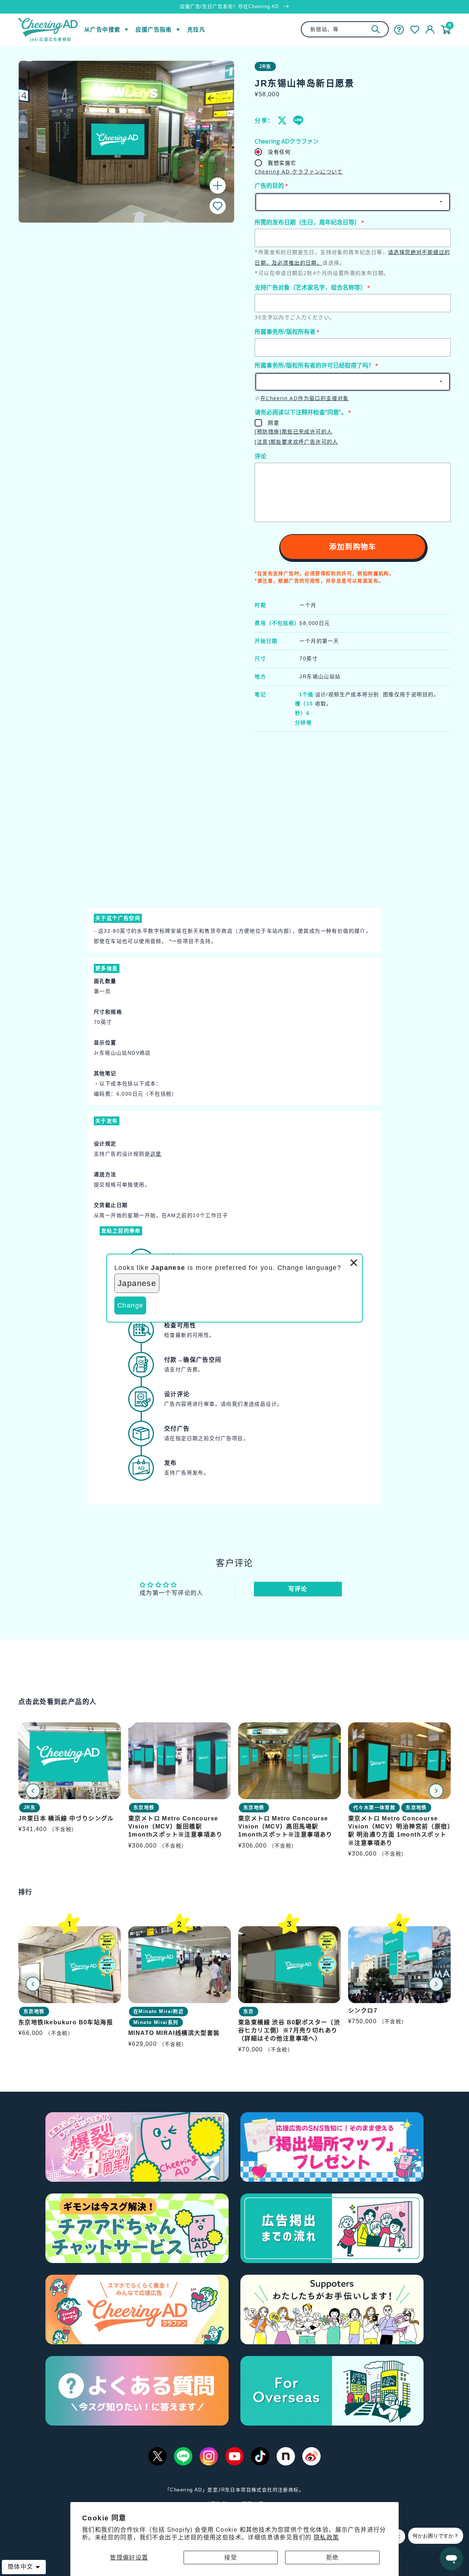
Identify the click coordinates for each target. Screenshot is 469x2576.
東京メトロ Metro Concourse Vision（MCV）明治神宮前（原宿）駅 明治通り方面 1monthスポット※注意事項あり (399, 1831)
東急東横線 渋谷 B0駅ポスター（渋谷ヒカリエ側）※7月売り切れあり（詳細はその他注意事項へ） (289, 2031)
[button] (218, 206)
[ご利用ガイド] (399, 30)
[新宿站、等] (376, 29)
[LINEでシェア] (298, 120)
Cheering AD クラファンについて (299, 172)
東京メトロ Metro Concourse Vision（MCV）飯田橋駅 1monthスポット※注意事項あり (176, 1827)
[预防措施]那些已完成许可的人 (293, 431)
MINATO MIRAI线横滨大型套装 (174, 2033)
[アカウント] (430, 30)
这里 (156, 1154)
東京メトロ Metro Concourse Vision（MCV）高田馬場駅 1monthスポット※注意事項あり (285, 1827)
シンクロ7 (363, 2011)
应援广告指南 (154, 29)
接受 (231, 2558)
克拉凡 (196, 29)
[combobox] (345, 29)
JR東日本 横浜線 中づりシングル (66, 1818)
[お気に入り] (415, 30)
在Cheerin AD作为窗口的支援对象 (305, 398)
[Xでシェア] (282, 120)
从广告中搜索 (102, 29)
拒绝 (333, 2558)
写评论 (298, 1589)
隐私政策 (326, 2537)
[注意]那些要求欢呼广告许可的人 (296, 442)
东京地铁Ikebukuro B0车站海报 (66, 2022)
